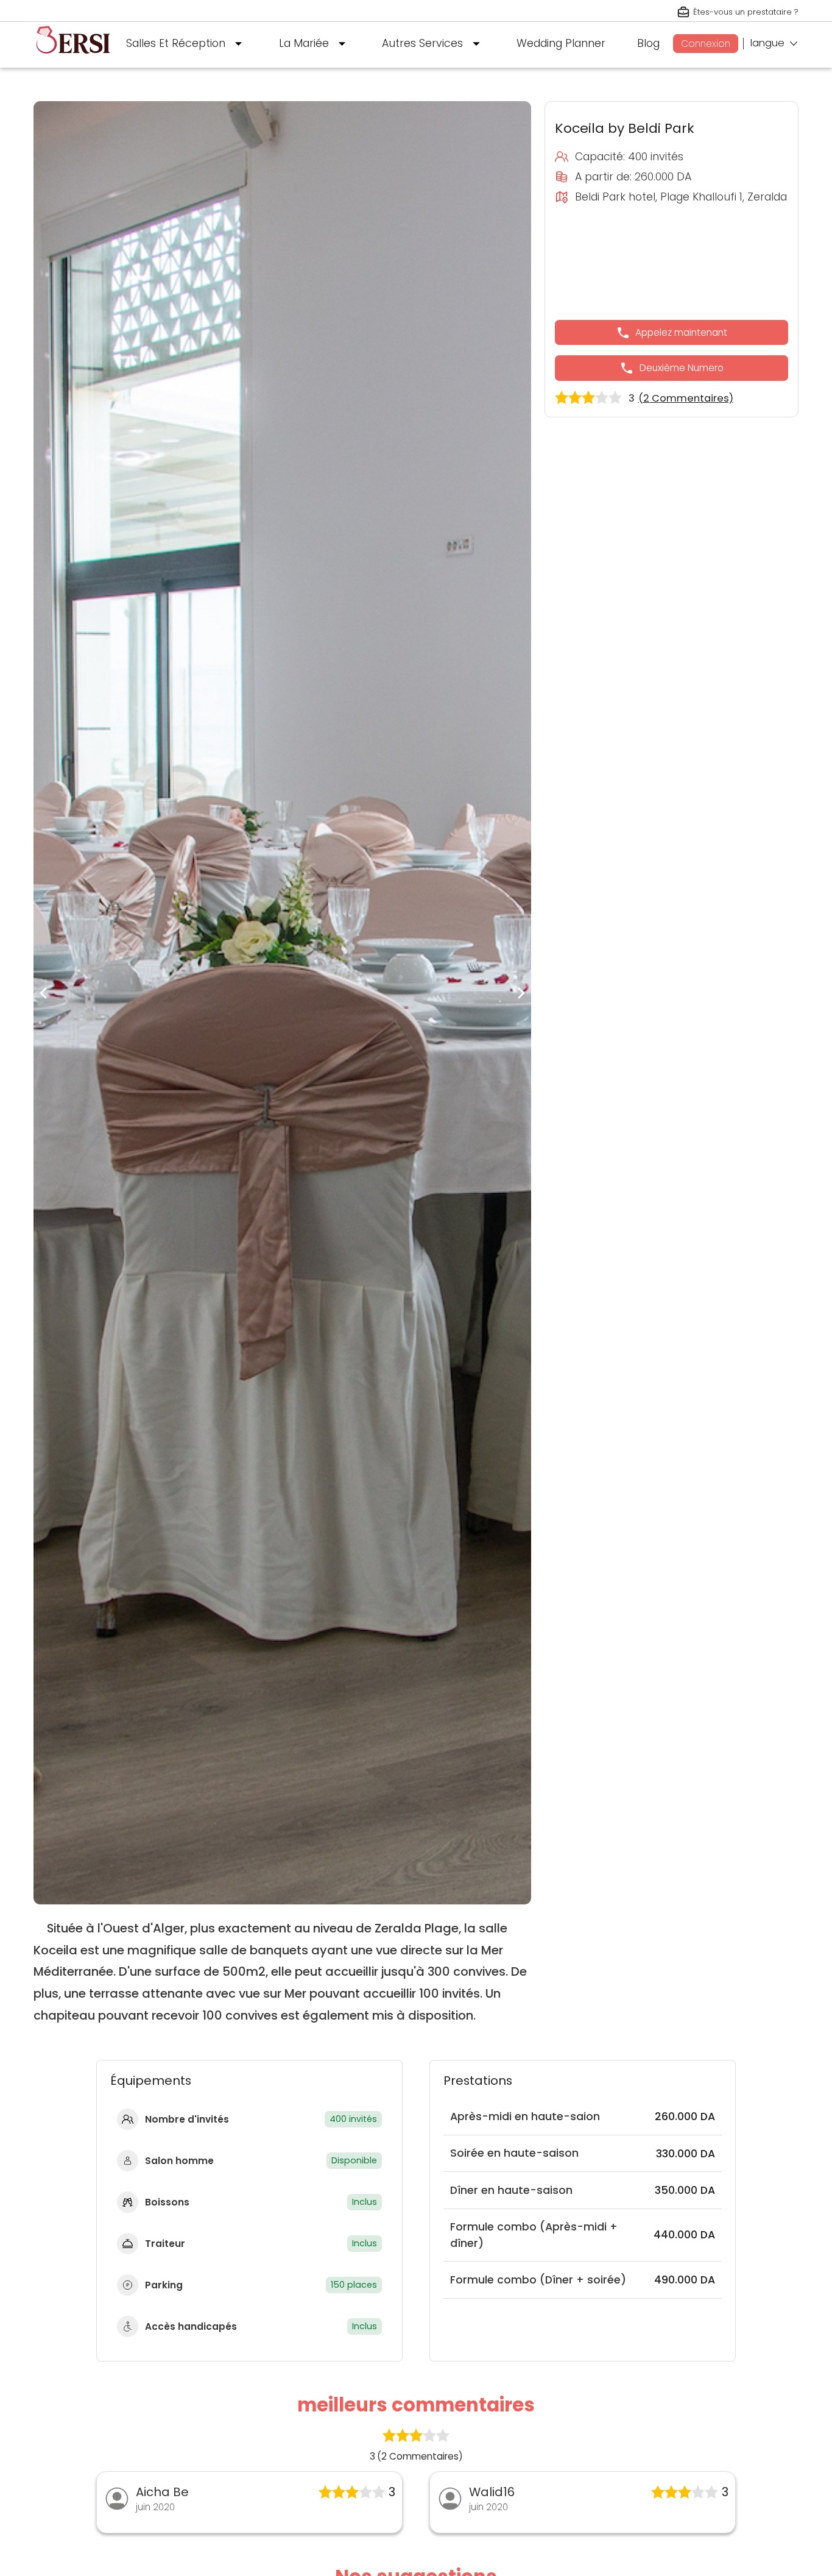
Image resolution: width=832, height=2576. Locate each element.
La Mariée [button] (304, 43)
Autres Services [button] (422, 43)
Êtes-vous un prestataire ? (746, 12)
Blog (648, 43)
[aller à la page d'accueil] (73, 59)
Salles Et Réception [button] (176, 43)
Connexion (706, 44)
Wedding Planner (561, 43)
